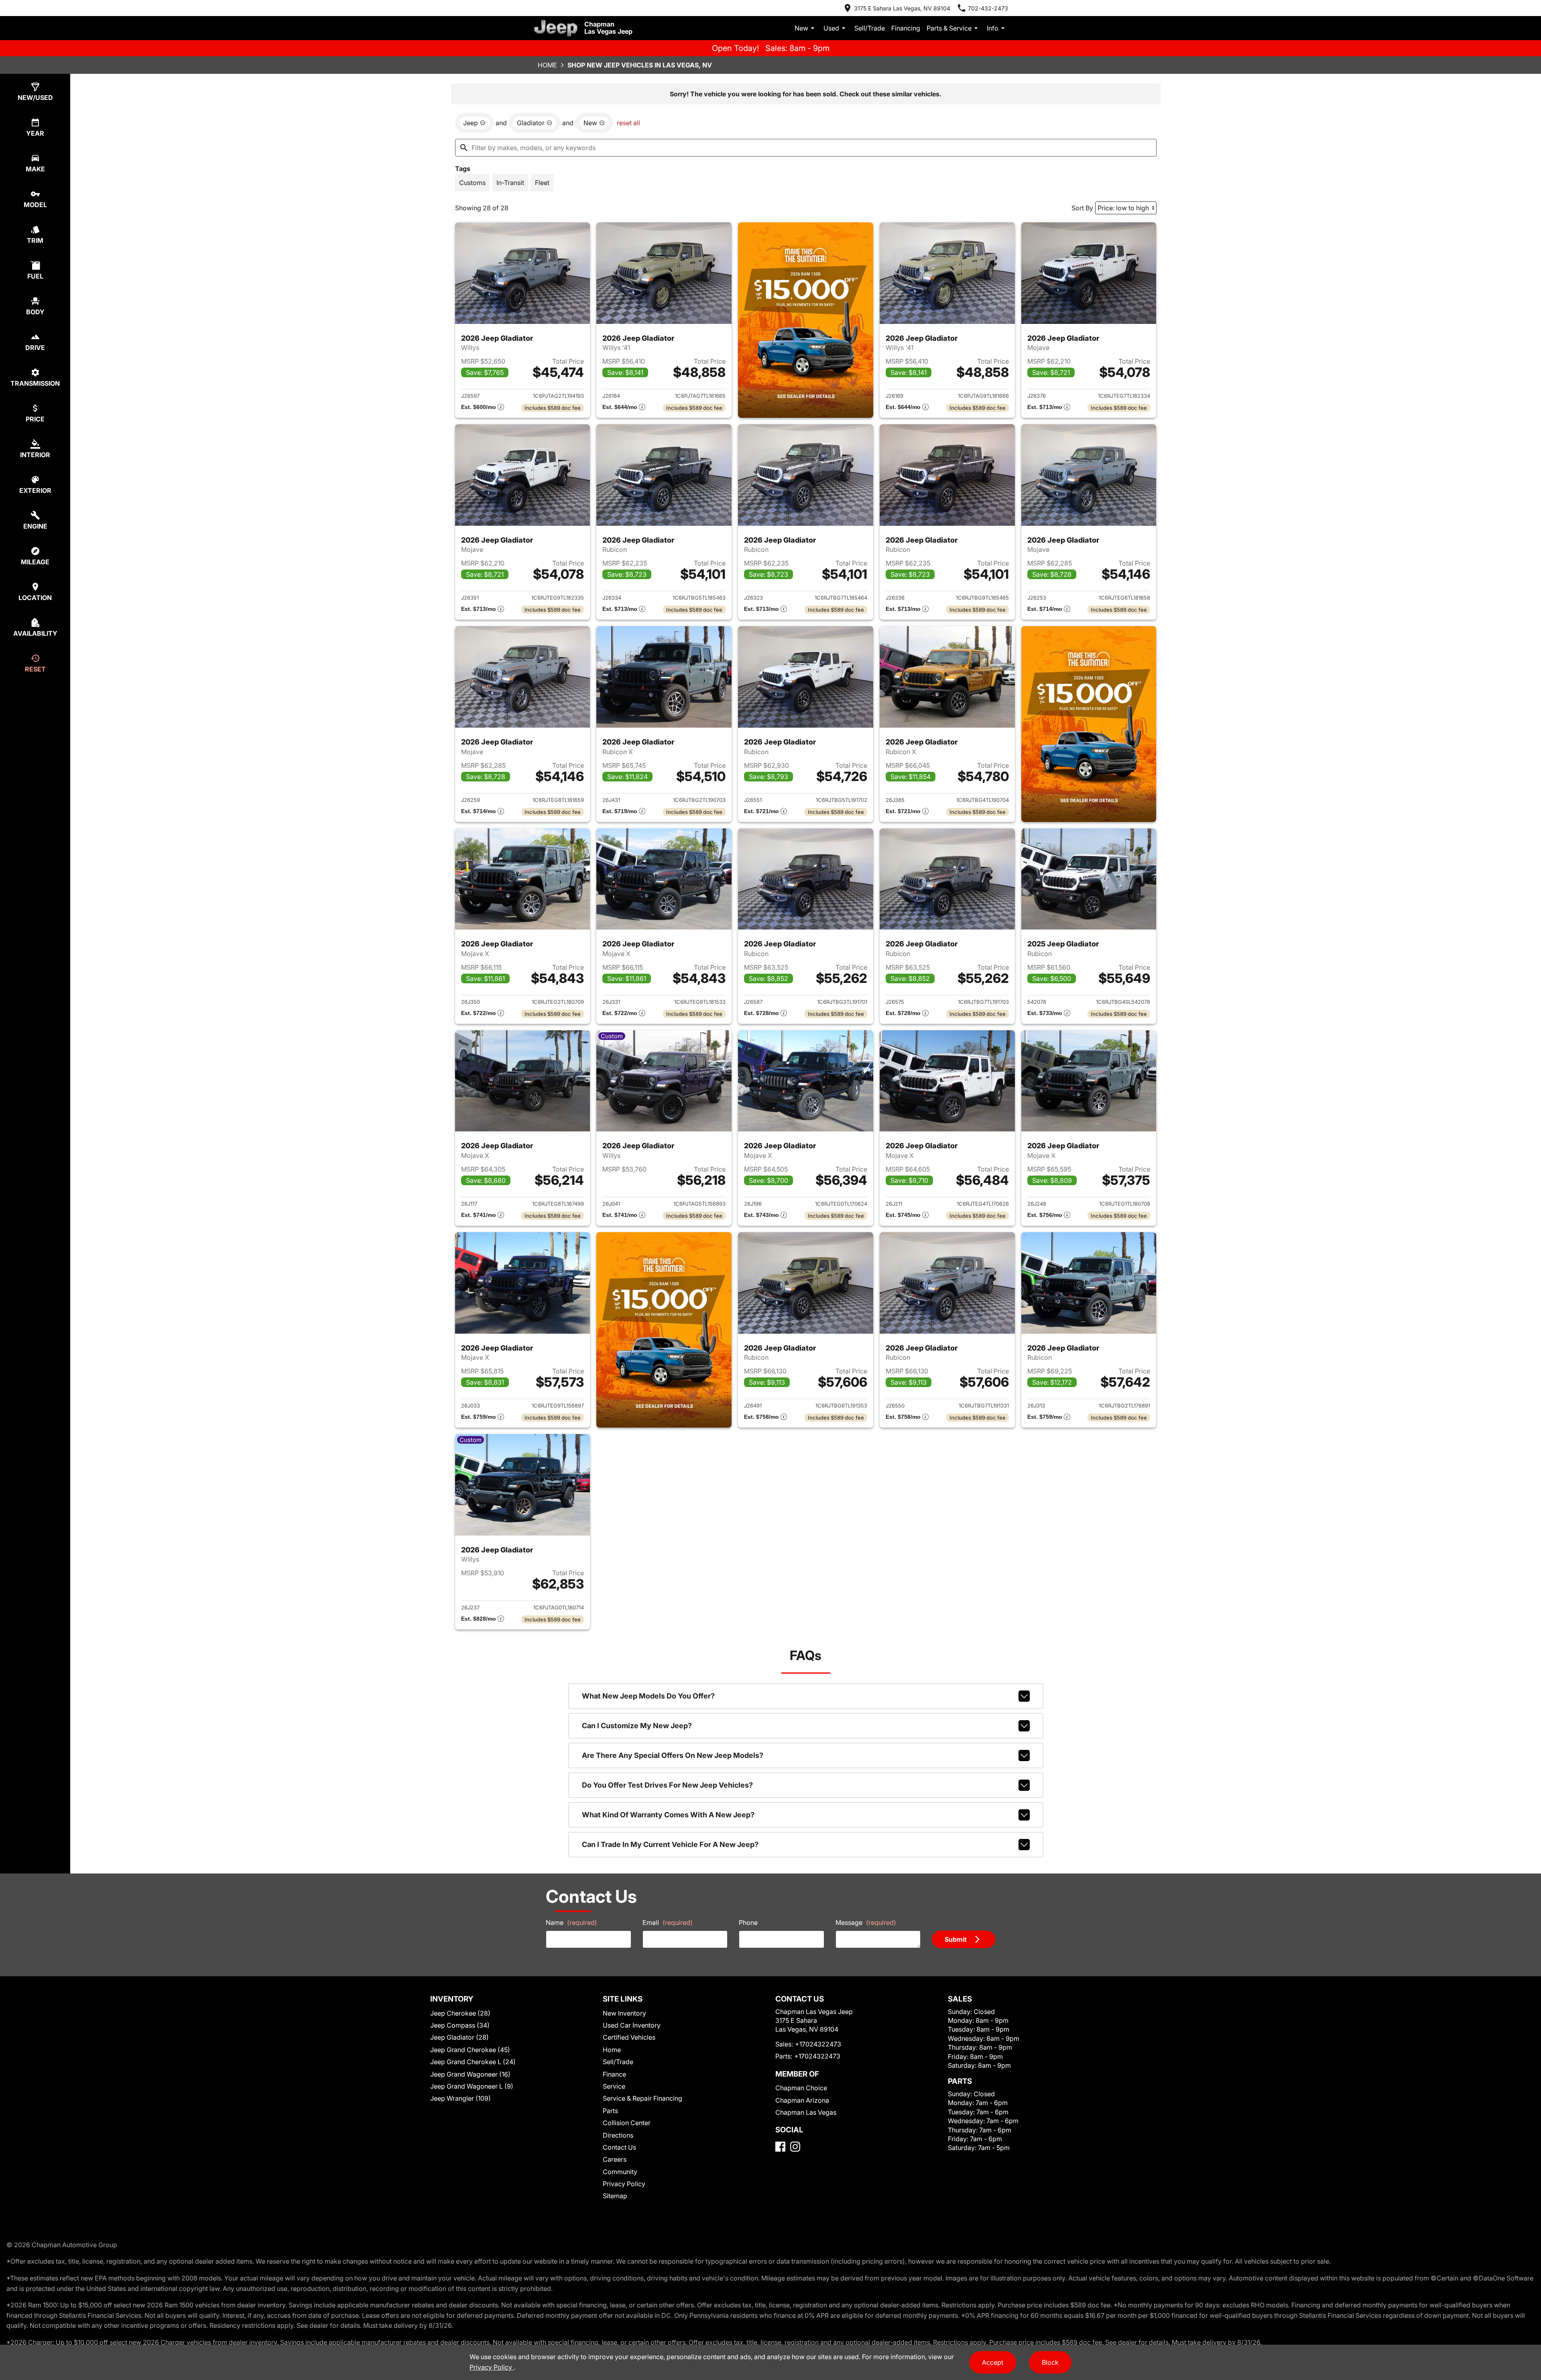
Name (571, 1922)
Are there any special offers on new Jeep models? (673, 1755)
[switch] (472, 183)
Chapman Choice (801, 2088)
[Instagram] (795, 2147)
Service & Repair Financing (642, 2098)
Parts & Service (949, 28)
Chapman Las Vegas (806, 2112)
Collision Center (627, 2123)
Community (620, 2172)
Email (668, 1922)
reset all (628, 123)
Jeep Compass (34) (460, 2025)
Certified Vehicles (629, 2037)
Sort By (1082, 208)
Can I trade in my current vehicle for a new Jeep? (670, 1844)
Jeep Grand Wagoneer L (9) (472, 2086)
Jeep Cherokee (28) (460, 2013)
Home (547, 65)
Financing (906, 28)
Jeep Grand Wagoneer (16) (470, 2074)
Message (866, 1922)
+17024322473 (818, 2044)
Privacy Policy (624, 2184)
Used (831, 28)
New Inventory (624, 2013)
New (801, 28)
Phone (748, 1922)
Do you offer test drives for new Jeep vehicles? (667, 1785)
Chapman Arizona (802, 2100)
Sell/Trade (870, 28)
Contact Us (619, 2147)
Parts (610, 2111)
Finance (614, 2074)
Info (993, 28)
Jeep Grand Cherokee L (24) (473, 2062)
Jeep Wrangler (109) (460, 2098)
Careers (615, 2159)
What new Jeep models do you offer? (648, 1696)
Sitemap (615, 2196)
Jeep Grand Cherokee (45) (470, 2050)
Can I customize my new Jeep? (637, 1726)
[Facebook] (780, 2147)
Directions (618, 2135)
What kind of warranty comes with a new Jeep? (668, 1815)
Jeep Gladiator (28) (459, 2037)
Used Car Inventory (632, 2025)
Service (614, 2086)
